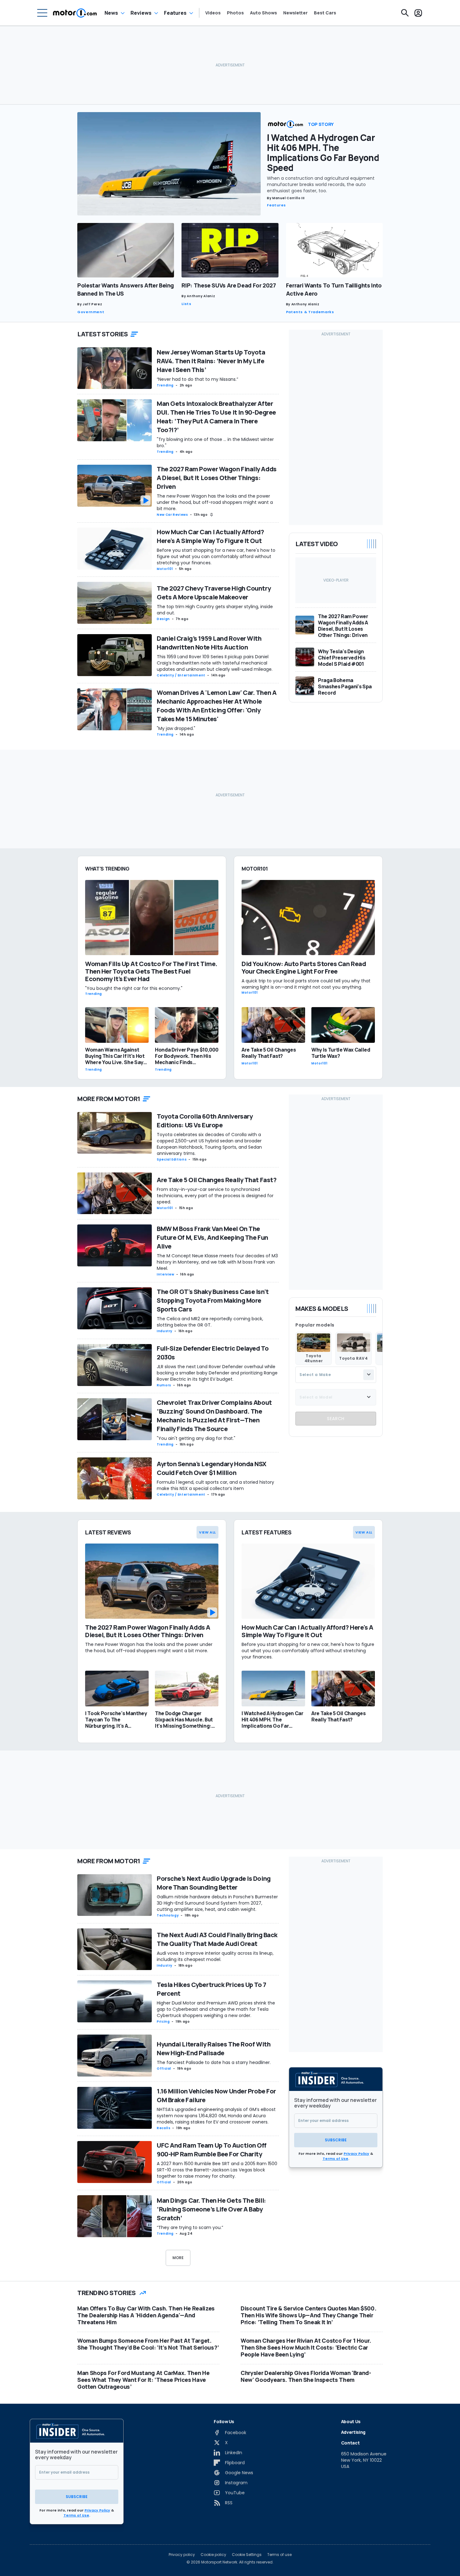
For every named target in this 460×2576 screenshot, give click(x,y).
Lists (186, 304)
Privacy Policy (356, 2154)
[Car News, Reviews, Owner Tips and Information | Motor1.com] (75, 13)
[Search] (405, 13)
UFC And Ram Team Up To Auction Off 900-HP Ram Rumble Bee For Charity (212, 2150)
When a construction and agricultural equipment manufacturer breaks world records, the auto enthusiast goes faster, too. (321, 184)
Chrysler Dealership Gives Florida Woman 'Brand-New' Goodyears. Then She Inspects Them (306, 2376)
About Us (351, 2421)
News (111, 13)
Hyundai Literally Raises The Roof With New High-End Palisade (214, 2048)
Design (163, 619)
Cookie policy (213, 2555)
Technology (168, 1915)
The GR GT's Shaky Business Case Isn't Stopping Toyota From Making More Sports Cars (213, 1300)
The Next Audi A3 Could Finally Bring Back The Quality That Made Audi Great (217, 1939)
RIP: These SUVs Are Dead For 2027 (229, 285)
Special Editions (172, 1159)
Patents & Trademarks (310, 312)
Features (175, 13)
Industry (165, 1331)
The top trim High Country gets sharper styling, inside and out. (215, 610)
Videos (213, 13)
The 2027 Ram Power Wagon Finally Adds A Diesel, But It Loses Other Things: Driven (217, 478)
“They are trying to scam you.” (190, 2227)
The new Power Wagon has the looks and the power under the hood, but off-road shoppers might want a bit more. (215, 502)
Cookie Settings (247, 2555)
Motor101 (165, 569)
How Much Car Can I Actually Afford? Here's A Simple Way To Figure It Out (210, 536)
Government (91, 312)
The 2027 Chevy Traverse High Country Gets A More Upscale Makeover (214, 593)
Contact (350, 2443)
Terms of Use (335, 2159)
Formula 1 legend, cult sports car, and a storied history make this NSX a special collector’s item (215, 1485)
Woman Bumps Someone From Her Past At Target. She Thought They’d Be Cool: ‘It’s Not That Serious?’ (148, 2344)
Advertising (353, 2432)
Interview (166, 1274)
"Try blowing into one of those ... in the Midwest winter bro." (215, 442)
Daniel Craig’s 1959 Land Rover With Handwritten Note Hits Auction (209, 643)
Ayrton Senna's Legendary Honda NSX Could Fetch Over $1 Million (212, 1468)
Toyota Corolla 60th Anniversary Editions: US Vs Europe (205, 1121)
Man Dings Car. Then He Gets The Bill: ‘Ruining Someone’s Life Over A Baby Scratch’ (211, 2209)
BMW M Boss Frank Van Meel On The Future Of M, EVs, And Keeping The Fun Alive (212, 1237)
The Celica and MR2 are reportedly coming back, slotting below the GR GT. (210, 1322)
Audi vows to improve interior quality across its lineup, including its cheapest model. (215, 1956)
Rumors (164, 1385)
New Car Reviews (172, 515)
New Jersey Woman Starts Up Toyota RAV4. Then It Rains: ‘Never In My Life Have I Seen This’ (211, 361)
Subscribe (336, 2140)
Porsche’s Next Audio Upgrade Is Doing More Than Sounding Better (214, 1883)
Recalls (164, 2128)
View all (207, 1532)
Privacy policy (182, 2555)
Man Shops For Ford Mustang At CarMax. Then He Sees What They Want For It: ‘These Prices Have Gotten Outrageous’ (143, 2380)
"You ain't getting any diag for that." (196, 1438)
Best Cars (325, 13)
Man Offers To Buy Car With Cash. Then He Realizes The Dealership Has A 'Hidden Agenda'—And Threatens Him (146, 2315)
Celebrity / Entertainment (181, 675)
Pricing (163, 2022)
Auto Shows (263, 13)
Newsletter (295, 13)
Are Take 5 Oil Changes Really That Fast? (217, 1180)
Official (164, 2069)
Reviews (141, 13)
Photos (235, 13)
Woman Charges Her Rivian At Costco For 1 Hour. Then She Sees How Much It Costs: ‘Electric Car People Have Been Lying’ (306, 2347)
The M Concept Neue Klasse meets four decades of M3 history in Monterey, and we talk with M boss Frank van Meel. (217, 1262)
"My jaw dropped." (176, 728)
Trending (165, 385)
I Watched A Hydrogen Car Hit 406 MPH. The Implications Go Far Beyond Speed (323, 153)
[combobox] (336, 1374)
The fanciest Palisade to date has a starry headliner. (214, 2062)
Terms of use (279, 2555)
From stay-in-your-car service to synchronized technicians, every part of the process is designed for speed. (215, 1196)
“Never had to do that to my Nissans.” (197, 379)
